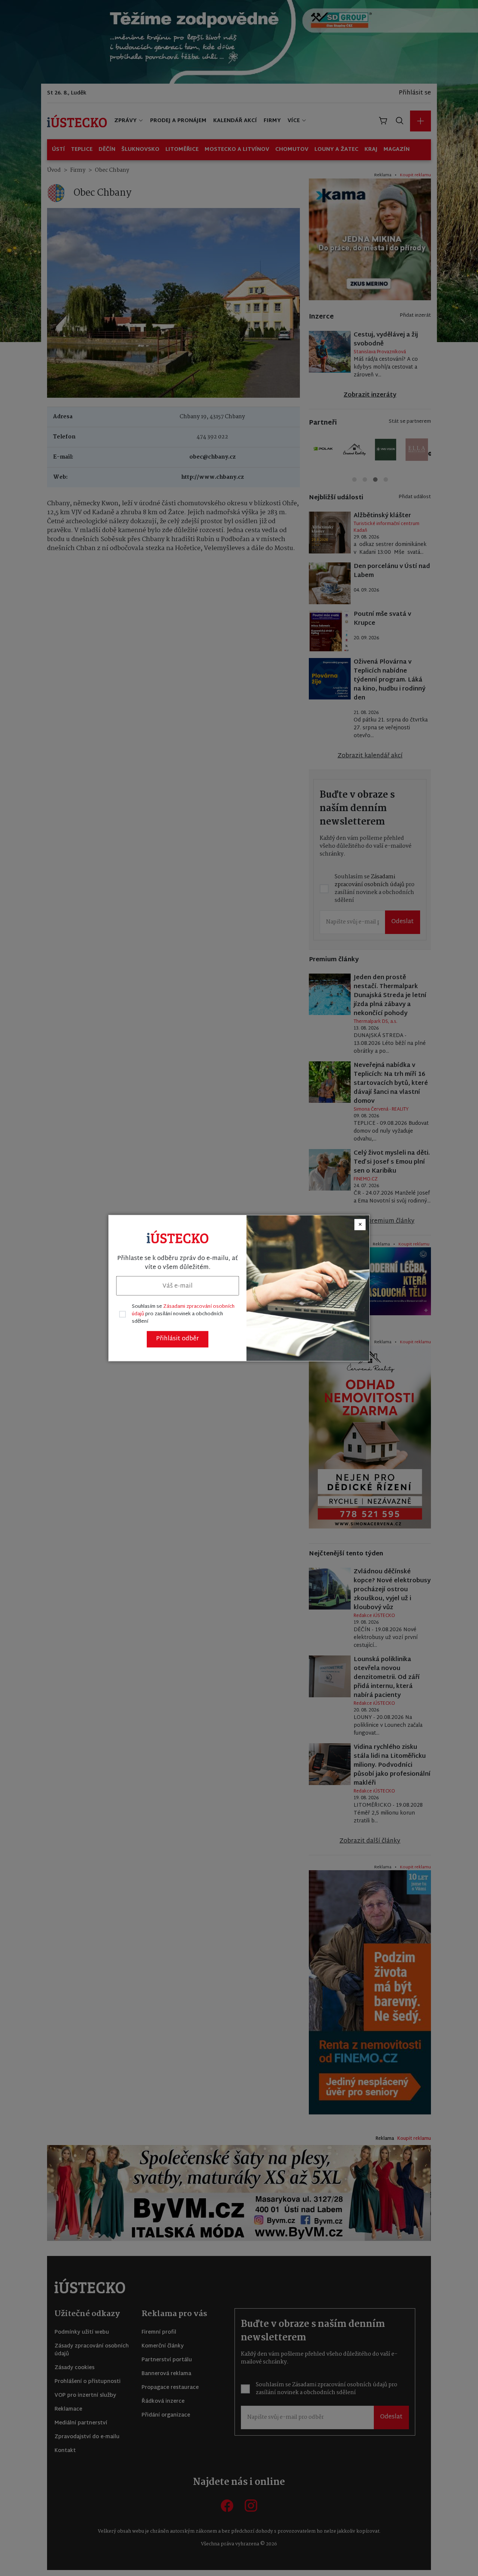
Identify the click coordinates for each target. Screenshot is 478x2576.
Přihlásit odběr (178, 1339)
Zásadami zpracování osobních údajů (183, 1310)
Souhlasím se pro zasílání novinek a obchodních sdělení (183, 1314)
